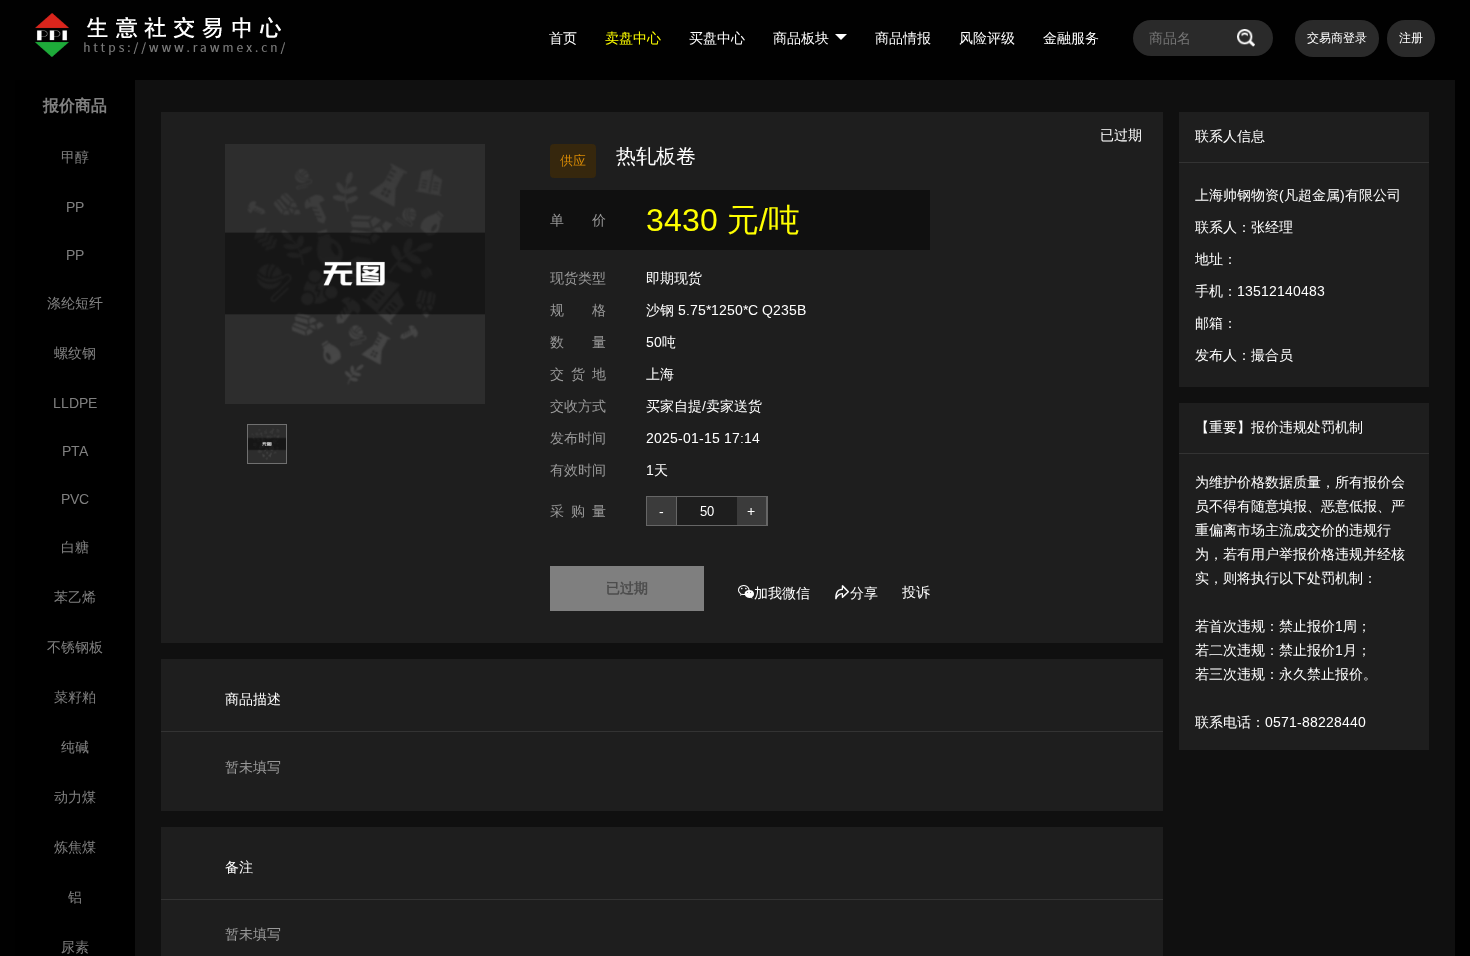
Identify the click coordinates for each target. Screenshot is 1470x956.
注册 (1411, 38)
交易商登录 (1337, 38)
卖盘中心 (633, 38)
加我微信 (782, 593)
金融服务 (1071, 38)
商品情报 (903, 38)
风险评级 (987, 38)
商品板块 (801, 38)
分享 (864, 593)
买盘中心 (717, 38)
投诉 (916, 592)
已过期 (627, 588)
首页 (563, 38)
